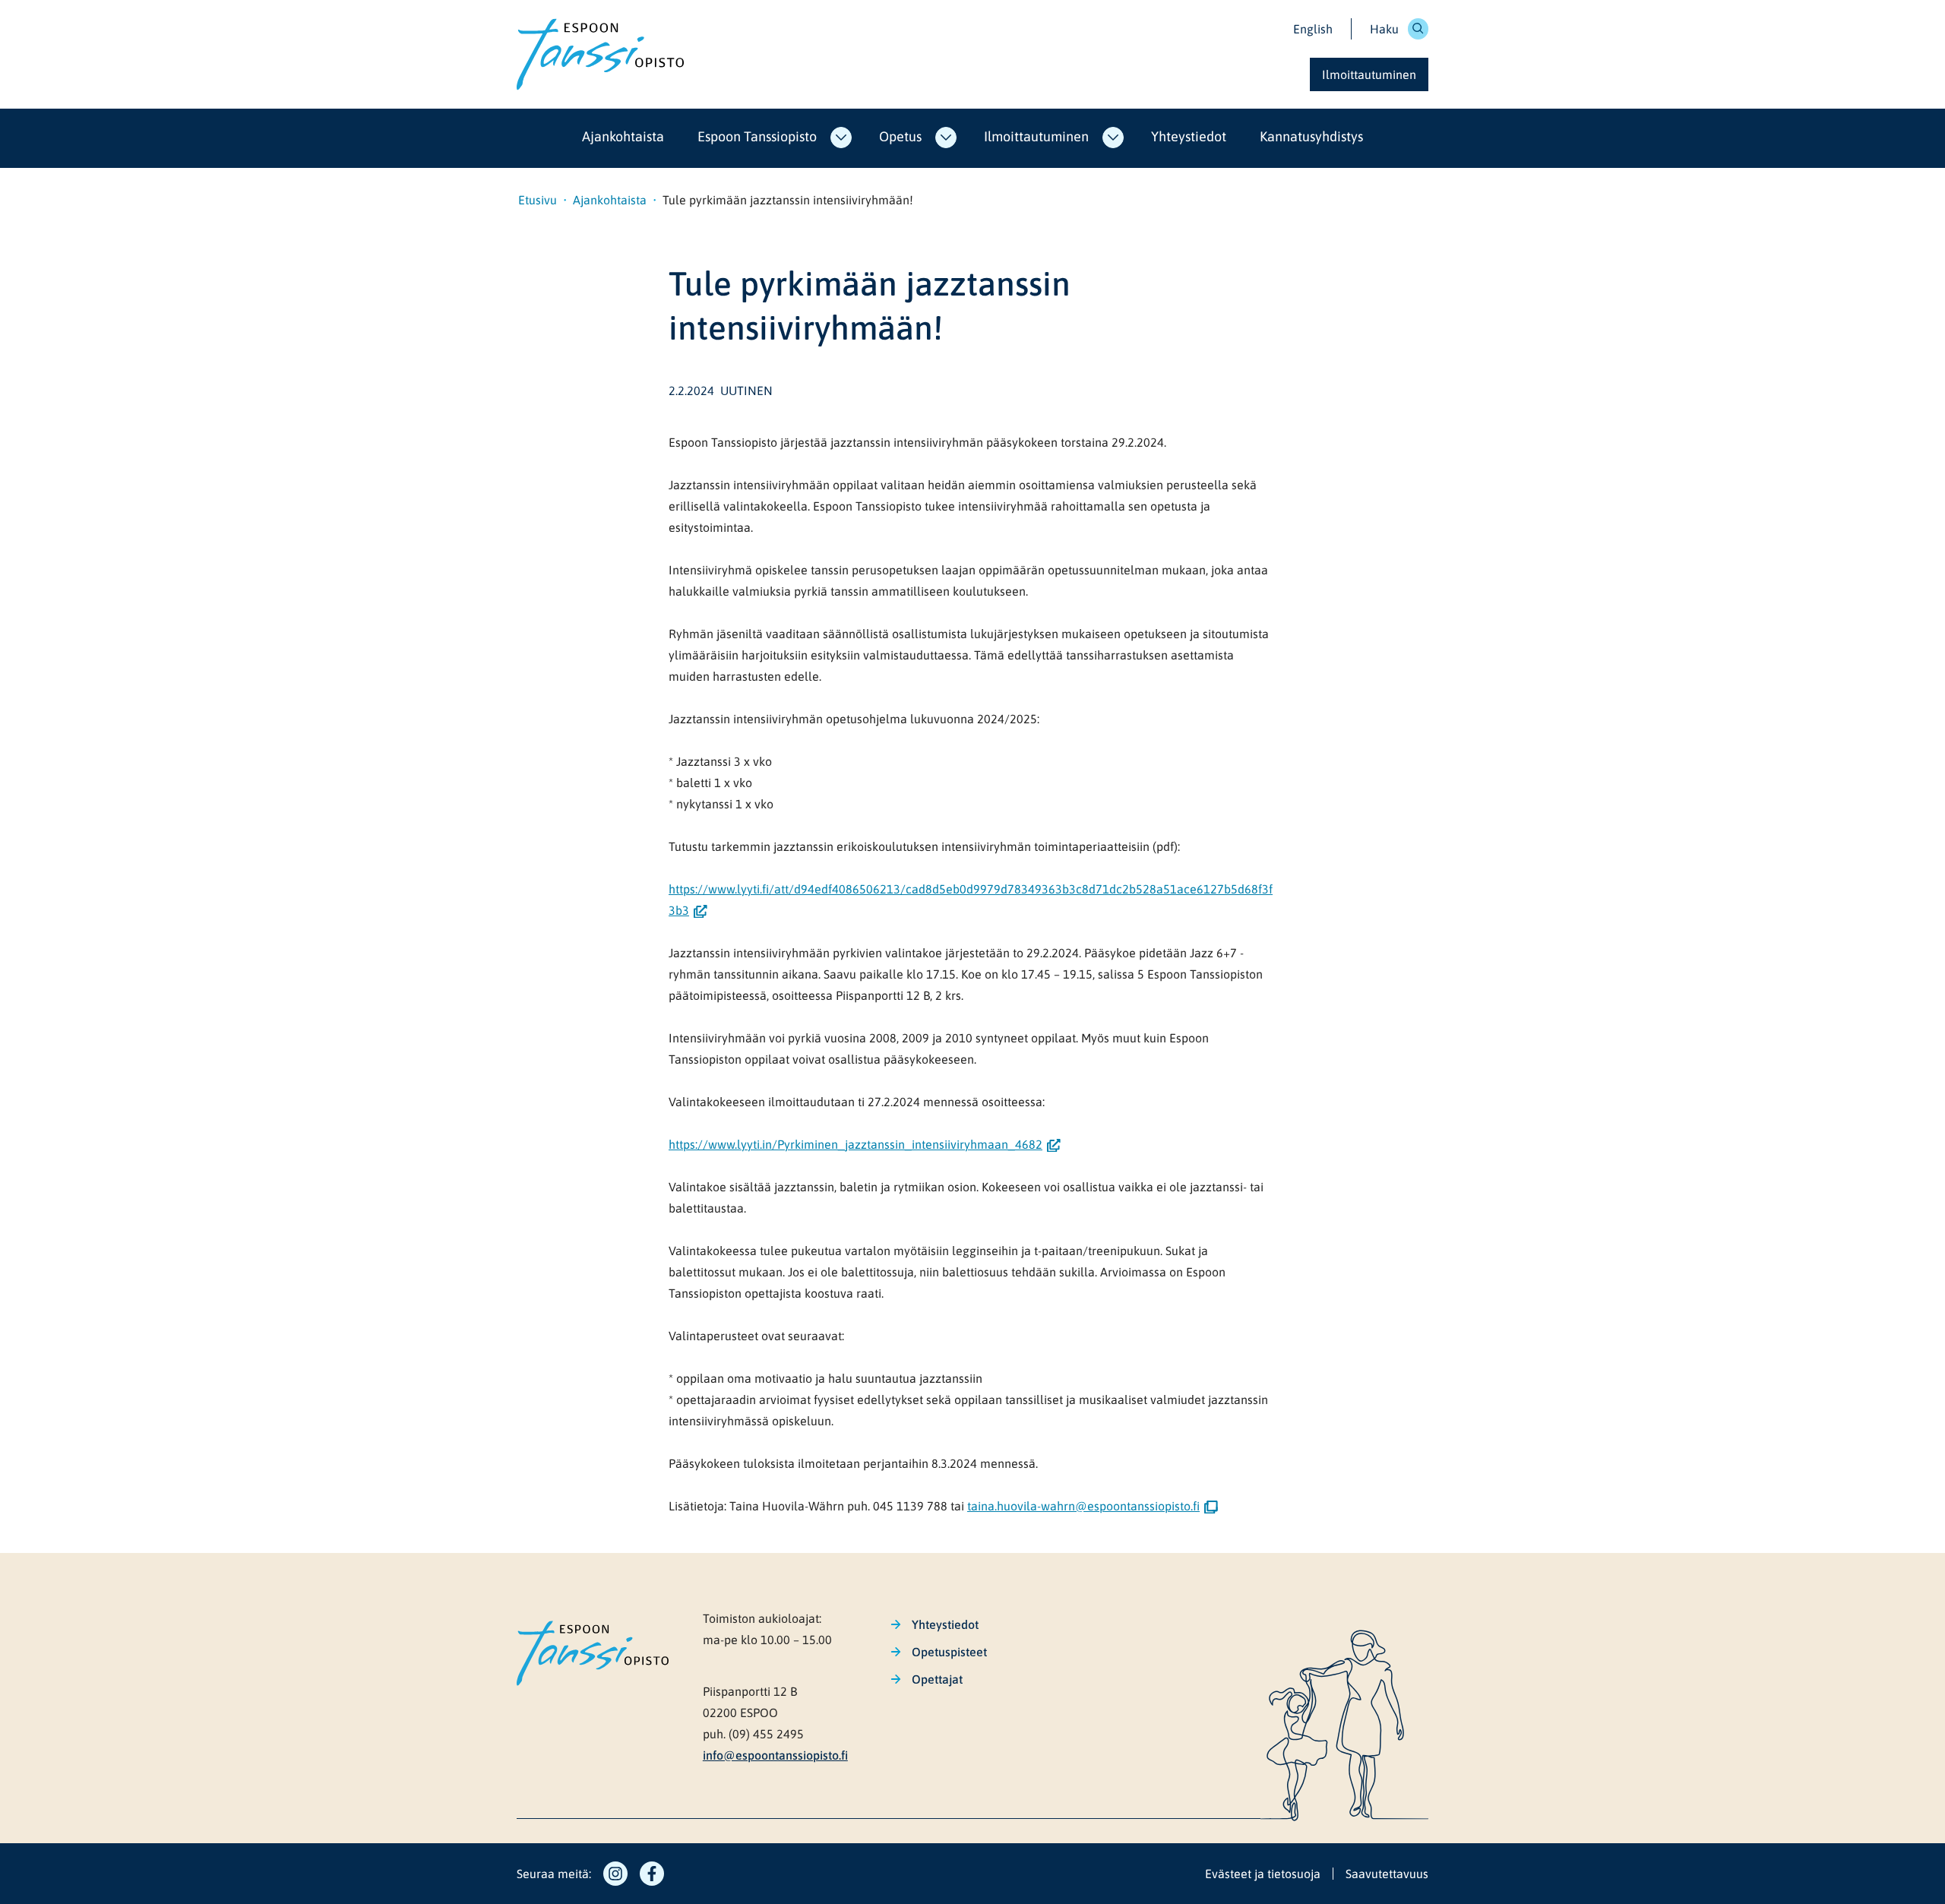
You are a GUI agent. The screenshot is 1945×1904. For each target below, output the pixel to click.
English (1313, 29)
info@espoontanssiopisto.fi (775, 1755)
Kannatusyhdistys (1311, 136)
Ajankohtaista (623, 136)
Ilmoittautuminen (1036, 136)
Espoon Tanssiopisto (757, 136)
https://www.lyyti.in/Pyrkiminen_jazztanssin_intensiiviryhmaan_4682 (865, 1144)
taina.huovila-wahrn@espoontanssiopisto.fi (1088, 1506)
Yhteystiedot (1189, 136)
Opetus (900, 136)
